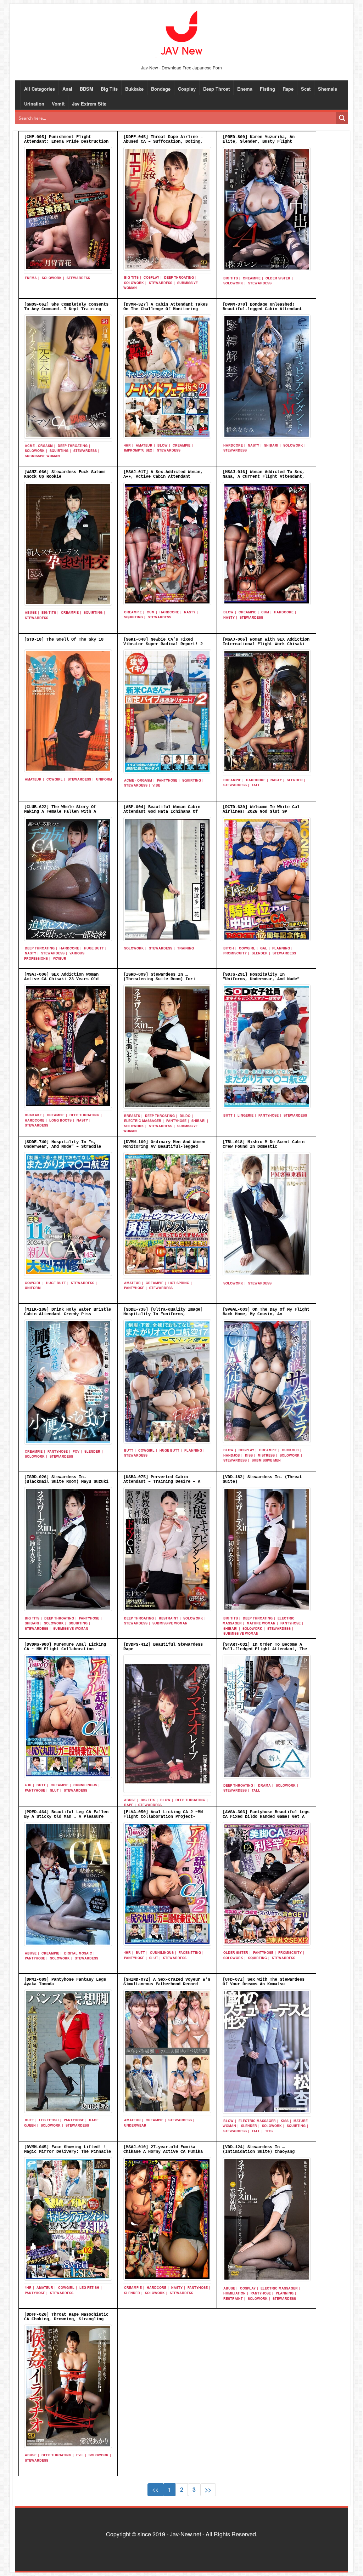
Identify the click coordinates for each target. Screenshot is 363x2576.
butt (228, 1115)
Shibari (271, 445)
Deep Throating (179, 277)
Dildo (185, 1116)
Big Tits (109, 89)
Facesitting (190, 1953)
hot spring (179, 1283)
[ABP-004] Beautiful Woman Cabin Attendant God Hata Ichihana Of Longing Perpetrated (162, 812)
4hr (127, 445)
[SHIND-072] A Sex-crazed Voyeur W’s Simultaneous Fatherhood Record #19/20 (167, 1984)
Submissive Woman (42, 456)
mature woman (261, 1623)
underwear (135, 2125)
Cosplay (187, 89)
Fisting (267, 89)
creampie (252, 278)
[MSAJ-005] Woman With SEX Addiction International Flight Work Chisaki (266, 642)
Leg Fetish (49, 2120)
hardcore (233, 445)
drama (264, 1785)
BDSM (86, 89)
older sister (278, 278)
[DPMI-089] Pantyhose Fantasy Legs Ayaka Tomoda (65, 1982)
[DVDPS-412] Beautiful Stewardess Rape (163, 1647)
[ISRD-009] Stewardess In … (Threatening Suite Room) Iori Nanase (159, 979)
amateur (144, 445)
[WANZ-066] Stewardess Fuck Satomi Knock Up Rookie (65, 474)
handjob (232, 1455)
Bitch (229, 948)
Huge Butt (94, 948)
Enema (245, 89)
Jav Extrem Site (89, 104)
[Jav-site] (181, 33)
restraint (169, 1618)
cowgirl (55, 779)
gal (264, 948)
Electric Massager (143, 1121)
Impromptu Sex (138, 450)
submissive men (266, 1460)
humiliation (234, 2293)
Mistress (266, 1455)
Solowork (52, 278)
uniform (104, 779)
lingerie (245, 1115)
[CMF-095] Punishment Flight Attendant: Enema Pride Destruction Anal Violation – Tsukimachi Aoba (66, 142)
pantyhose (167, 780)
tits (269, 2131)
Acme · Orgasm (39, 446)
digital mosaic (78, 1953)
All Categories (40, 89)
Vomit (58, 104)
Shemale (328, 89)
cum (151, 612)
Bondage (161, 89)
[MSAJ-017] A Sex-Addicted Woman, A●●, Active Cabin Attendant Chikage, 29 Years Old (163, 477)
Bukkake (134, 89)
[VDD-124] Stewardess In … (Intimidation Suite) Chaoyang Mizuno (259, 2152)
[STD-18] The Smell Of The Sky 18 (64, 640)
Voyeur (60, 958)
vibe (156, 785)
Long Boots (60, 1120)
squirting (59, 451)
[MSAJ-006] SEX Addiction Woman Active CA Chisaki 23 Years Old (61, 977)
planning (281, 948)
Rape (288, 89)
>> (208, 2489)
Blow (163, 445)
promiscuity (235, 953)
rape (129, 1805)
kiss (249, 1455)
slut (54, 1790)
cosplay (151, 277)
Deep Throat (216, 89)
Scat (306, 89)
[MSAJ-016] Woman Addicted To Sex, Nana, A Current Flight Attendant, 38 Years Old (264, 477)
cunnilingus (85, 1785)
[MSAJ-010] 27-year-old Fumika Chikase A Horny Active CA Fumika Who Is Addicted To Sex (163, 2152)
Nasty (253, 445)
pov (76, 1451)
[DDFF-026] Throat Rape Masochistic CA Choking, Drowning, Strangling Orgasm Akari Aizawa (66, 2319)
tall (256, 785)
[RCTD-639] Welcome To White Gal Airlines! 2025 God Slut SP (261, 809)
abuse (31, 612)
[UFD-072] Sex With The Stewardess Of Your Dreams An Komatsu (264, 1982)
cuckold (290, 1450)
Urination (34, 104)
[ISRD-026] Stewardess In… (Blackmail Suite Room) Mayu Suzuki (66, 1479)
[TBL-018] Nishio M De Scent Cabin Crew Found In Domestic (264, 1144)
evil (80, 2455)
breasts (132, 1116)
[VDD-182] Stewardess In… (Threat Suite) (262, 1479)
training (186, 948)
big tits (131, 277)
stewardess (78, 278)
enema (31, 278)
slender (295, 780)
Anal (67, 89)
